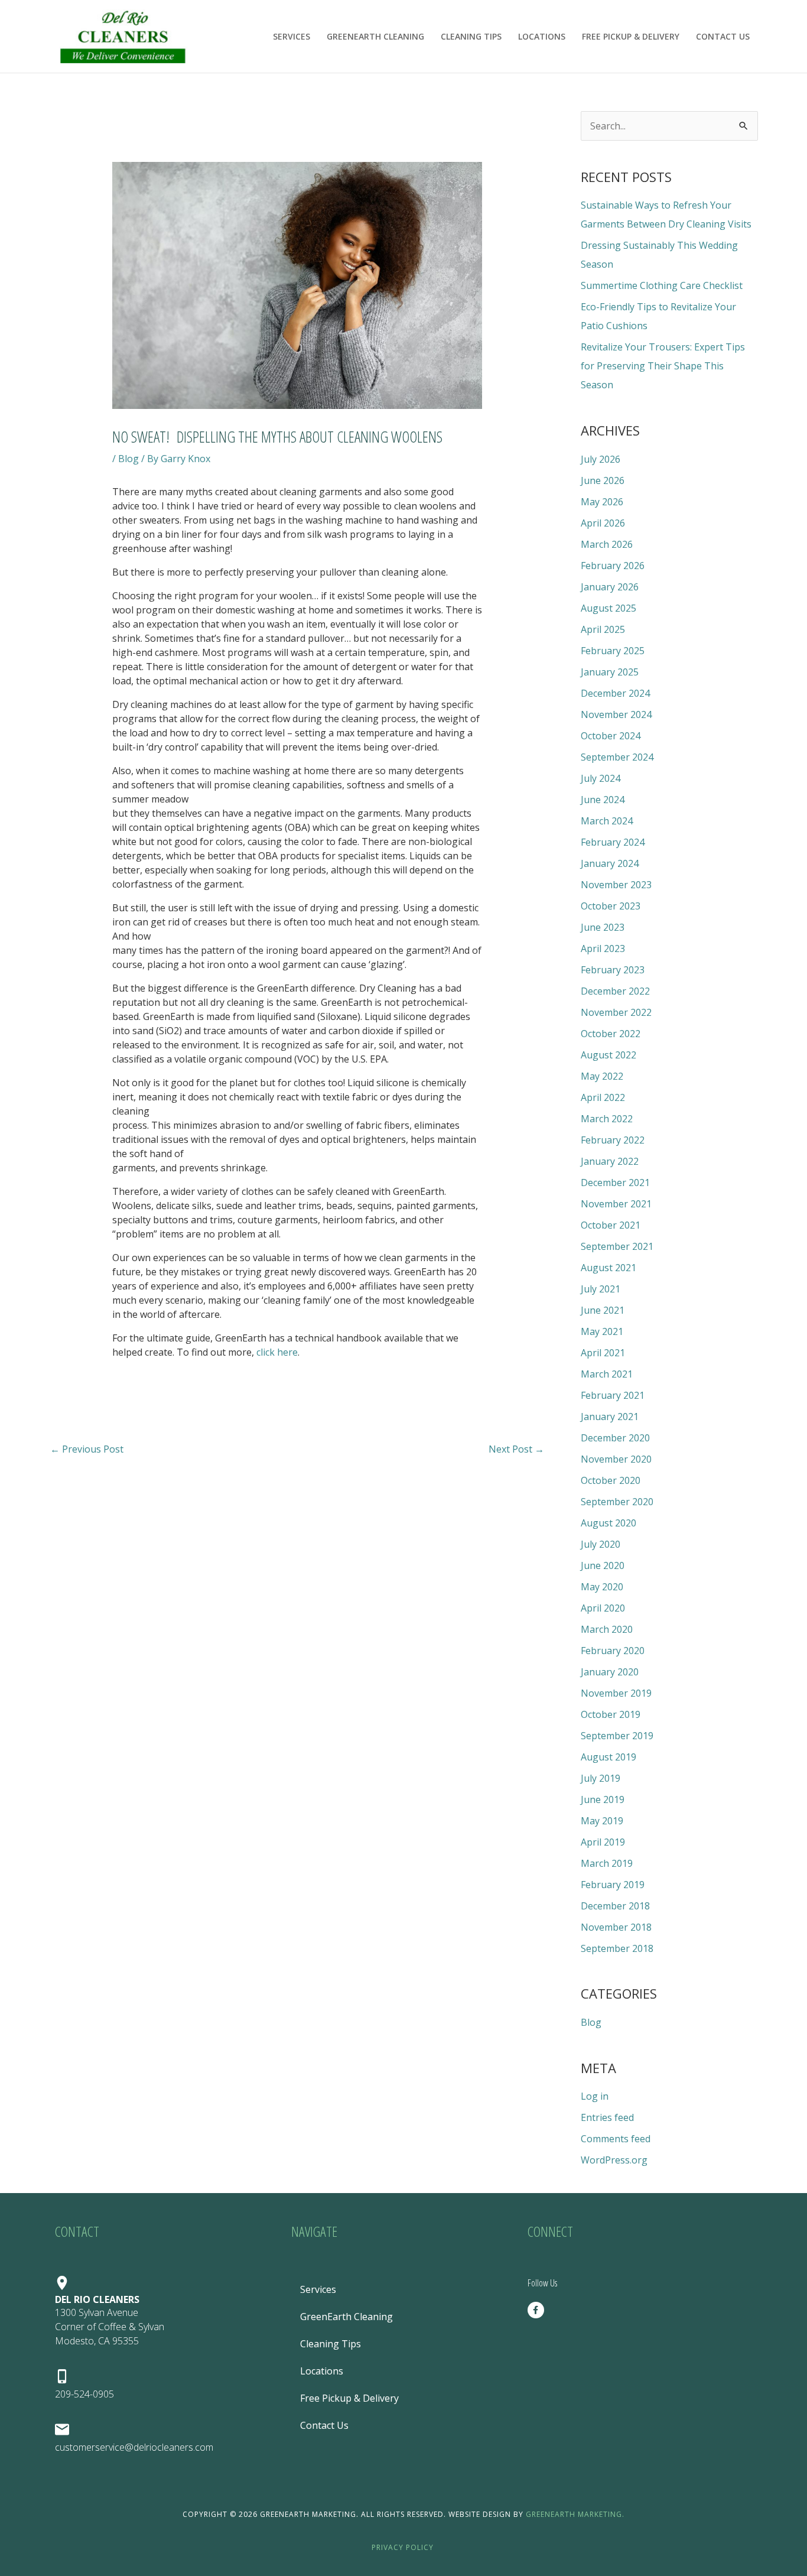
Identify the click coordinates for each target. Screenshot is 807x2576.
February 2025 (613, 651)
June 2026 (603, 480)
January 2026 (610, 587)
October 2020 (611, 1480)
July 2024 (601, 778)
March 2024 (607, 821)
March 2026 (607, 544)
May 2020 (602, 1587)
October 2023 (611, 906)
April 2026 (603, 523)
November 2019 (616, 1693)
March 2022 (607, 1119)
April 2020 (603, 1608)
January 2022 (610, 1161)
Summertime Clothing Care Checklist (662, 285)
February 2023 (613, 970)
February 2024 (613, 842)
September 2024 (617, 757)
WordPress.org (614, 2160)
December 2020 (615, 1438)
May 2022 (602, 1076)
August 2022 (608, 1055)
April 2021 (603, 1353)
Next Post (516, 1449)
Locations (542, 36)
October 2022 (611, 1034)
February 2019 (613, 1885)
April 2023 (603, 948)
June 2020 (603, 1565)
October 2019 (611, 1714)
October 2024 (611, 736)
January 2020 (610, 1672)
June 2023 (603, 927)
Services (292, 36)
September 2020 (617, 1502)
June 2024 (603, 800)
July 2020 (601, 1544)
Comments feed (616, 2139)
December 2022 (615, 991)
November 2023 (616, 885)
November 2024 (616, 714)
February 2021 (613, 1395)
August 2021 (608, 1268)
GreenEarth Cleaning (375, 36)
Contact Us (723, 36)
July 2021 (601, 1289)
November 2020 (616, 1459)
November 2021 (616, 1204)
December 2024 (615, 693)
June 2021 (603, 1310)
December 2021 (615, 1183)
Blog (128, 459)
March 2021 (607, 1374)
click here (277, 1352)
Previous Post (87, 1449)
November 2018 (616, 1927)
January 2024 (610, 863)
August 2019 (608, 1757)
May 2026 (602, 502)
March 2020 (607, 1629)
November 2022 (616, 1012)
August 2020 (608, 1523)
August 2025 (608, 608)
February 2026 (613, 566)
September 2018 (617, 1948)
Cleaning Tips (471, 36)
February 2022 (613, 1140)
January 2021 (610, 1417)
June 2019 (603, 1799)
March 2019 (607, 1863)
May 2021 (602, 1331)
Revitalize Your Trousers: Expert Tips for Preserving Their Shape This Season (663, 366)
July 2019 (601, 1778)
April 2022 (603, 1097)
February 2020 (613, 1651)
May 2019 (602, 1821)
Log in (595, 2096)
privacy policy (404, 2547)
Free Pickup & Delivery (631, 36)
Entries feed (607, 2117)
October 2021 (611, 1225)
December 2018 (615, 1906)
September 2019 (617, 1736)
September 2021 (617, 1246)
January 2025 (610, 672)
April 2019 (603, 1842)
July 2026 (601, 459)
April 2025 (603, 629)
